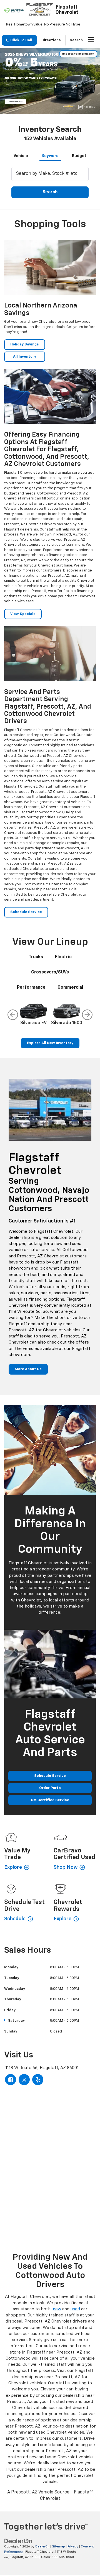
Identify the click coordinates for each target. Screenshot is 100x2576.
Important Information (78, 54)
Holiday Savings (25, 344)
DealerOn (42, 2546)
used (75, 2309)
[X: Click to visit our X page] (24, 2080)
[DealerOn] (18, 2541)
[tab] (21, 155)
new (57, 2309)
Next (87, 1015)
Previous (13, 1015)
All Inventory (25, 357)
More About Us (28, 1369)
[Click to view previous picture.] (7, 81)
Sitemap (58, 2546)
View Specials (23, 614)
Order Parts (50, 1788)
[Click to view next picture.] (92, 81)
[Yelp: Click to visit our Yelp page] (38, 2080)
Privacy (73, 2546)
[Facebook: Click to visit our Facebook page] (11, 2080)
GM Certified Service (50, 1800)
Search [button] (50, 192)
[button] (19, 40)
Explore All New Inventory (50, 1043)
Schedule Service (26, 912)
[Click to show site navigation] (91, 40)
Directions (51, 40)
